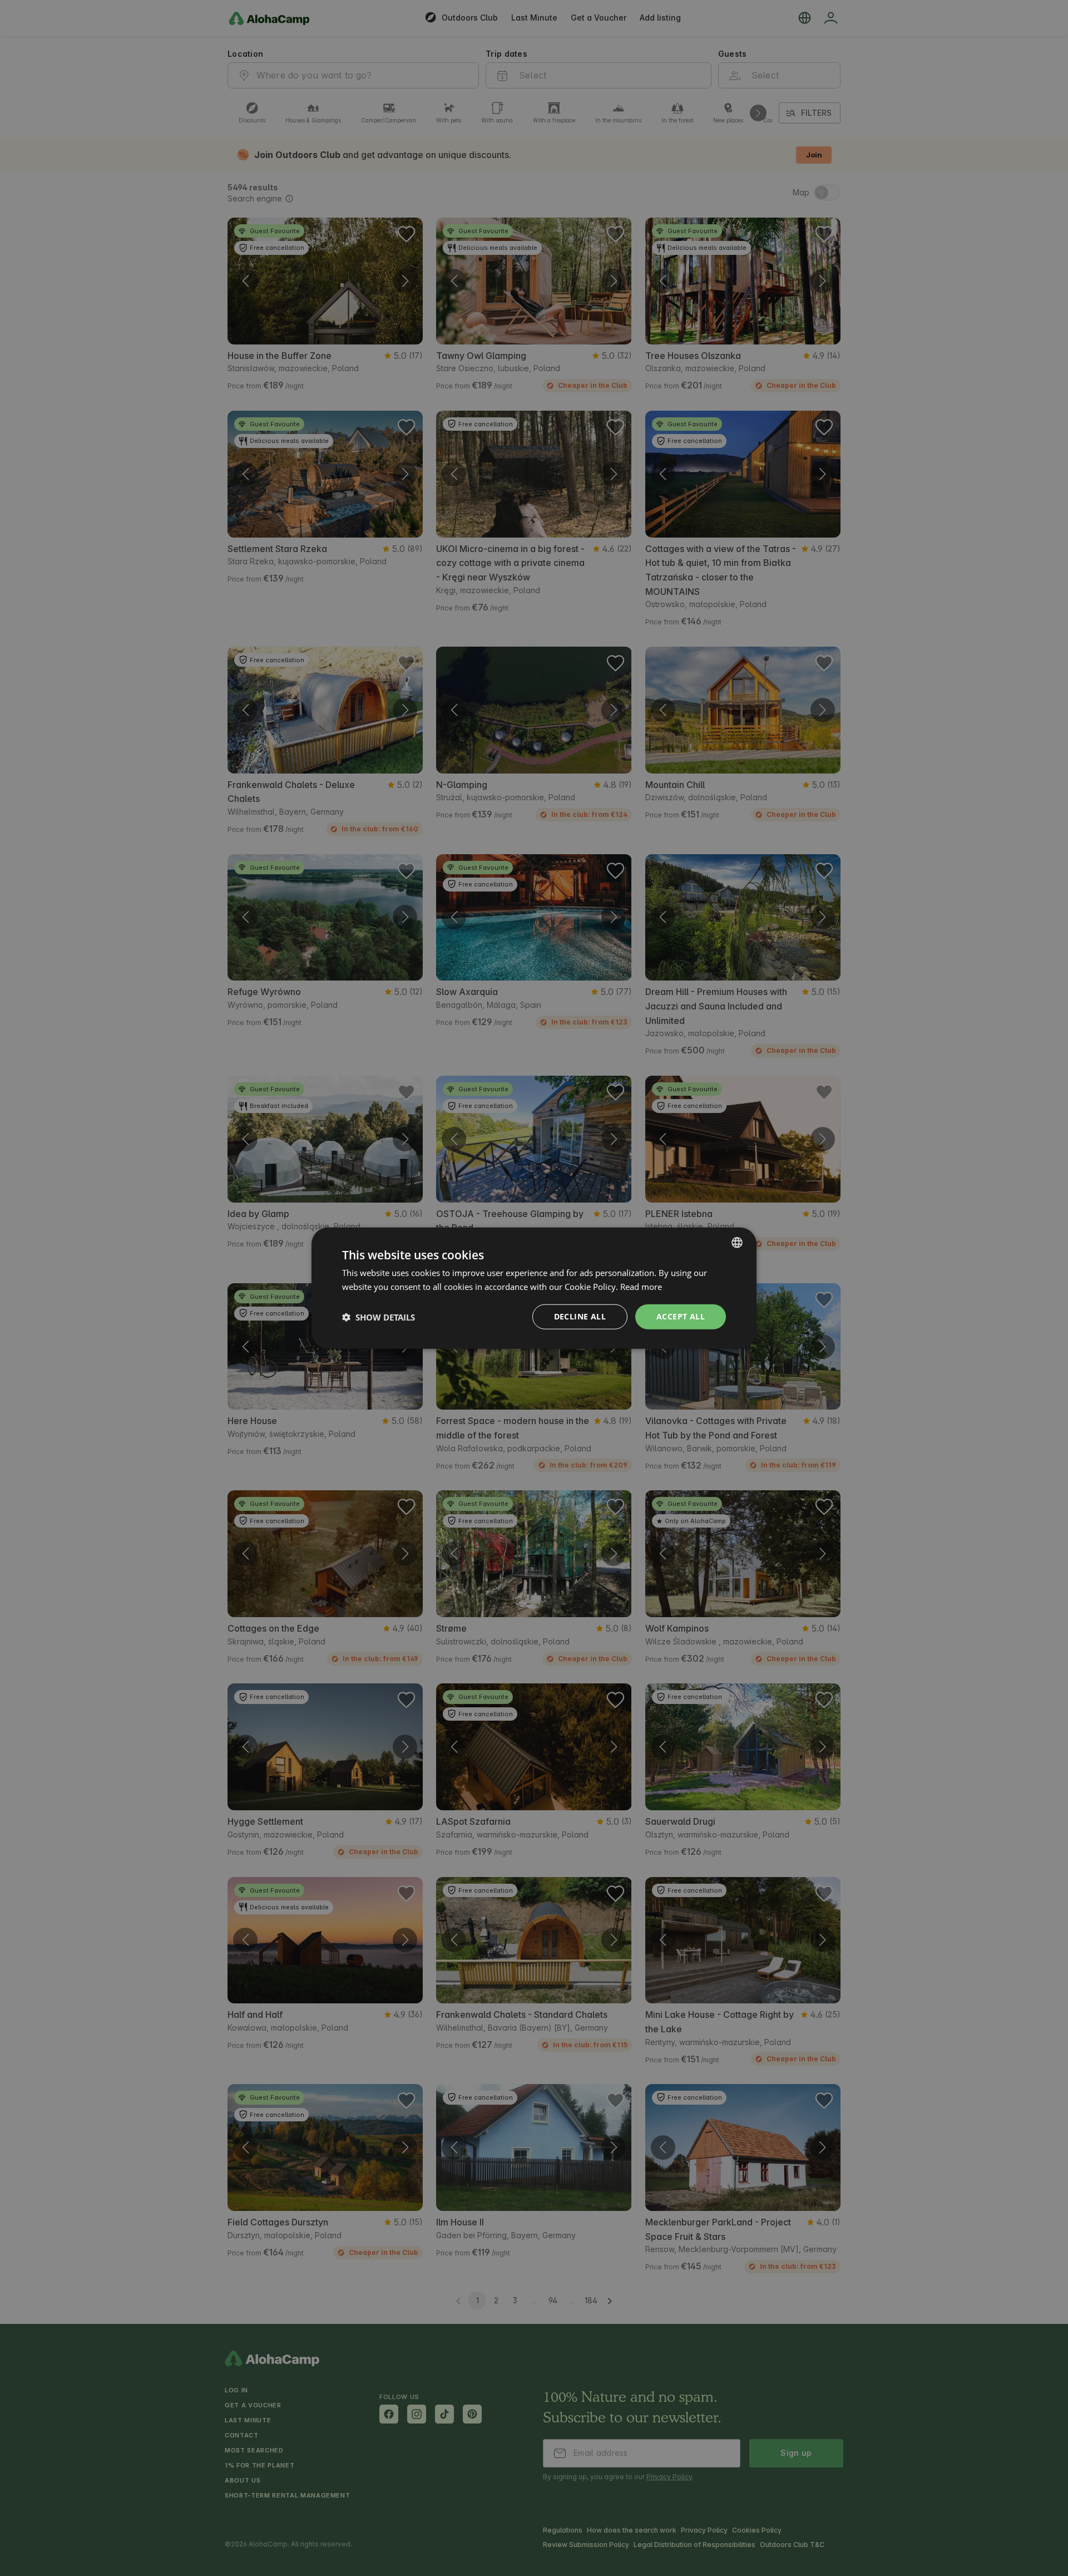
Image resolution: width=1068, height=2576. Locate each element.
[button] (379, 1317)
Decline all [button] (580, 1316)
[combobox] (737, 1242)
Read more (641, 1286)
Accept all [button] (681, 1316)
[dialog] (534, 1288)
